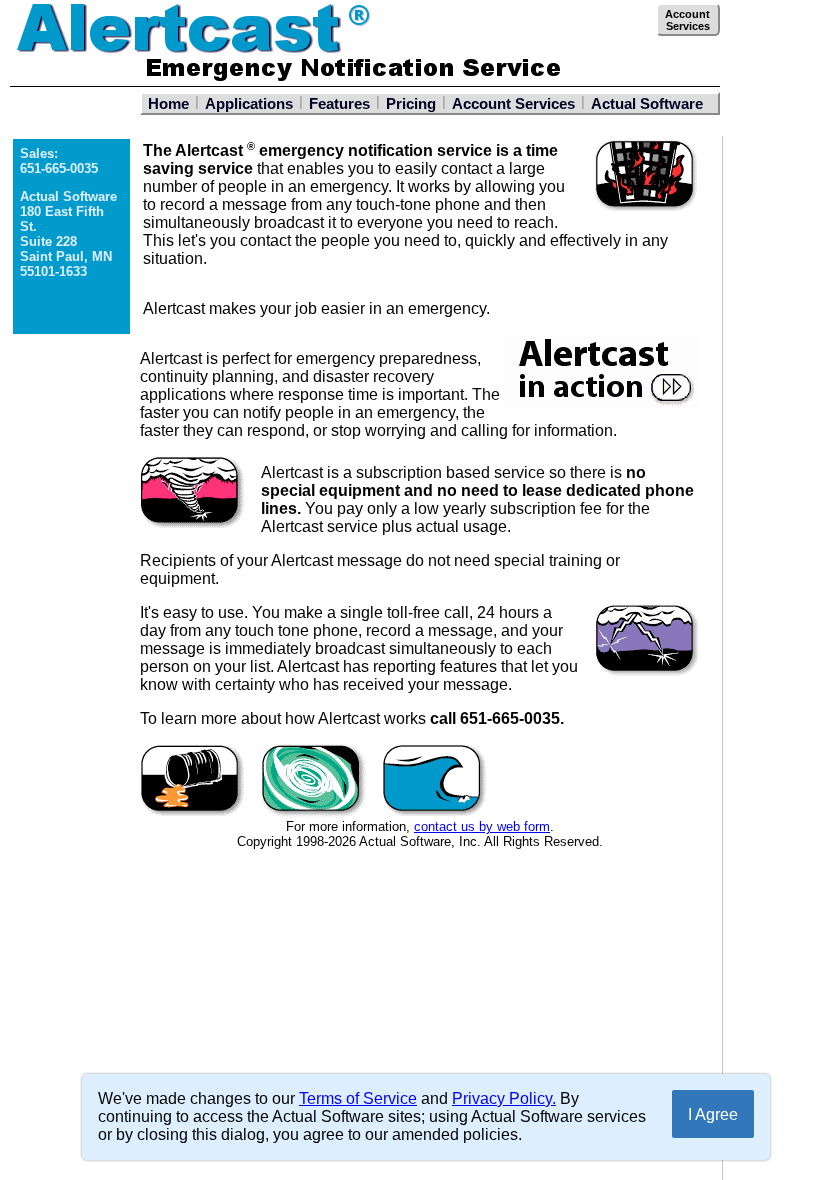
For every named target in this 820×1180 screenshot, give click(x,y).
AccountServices (687, 20)
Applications (249, 103)
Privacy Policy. (504, 1098)
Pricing (411, 103)
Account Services (513, 103)
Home (168, 103)
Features (339, 103)
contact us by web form (482, 826)
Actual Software (647, 103)
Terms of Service (358, 1098)
